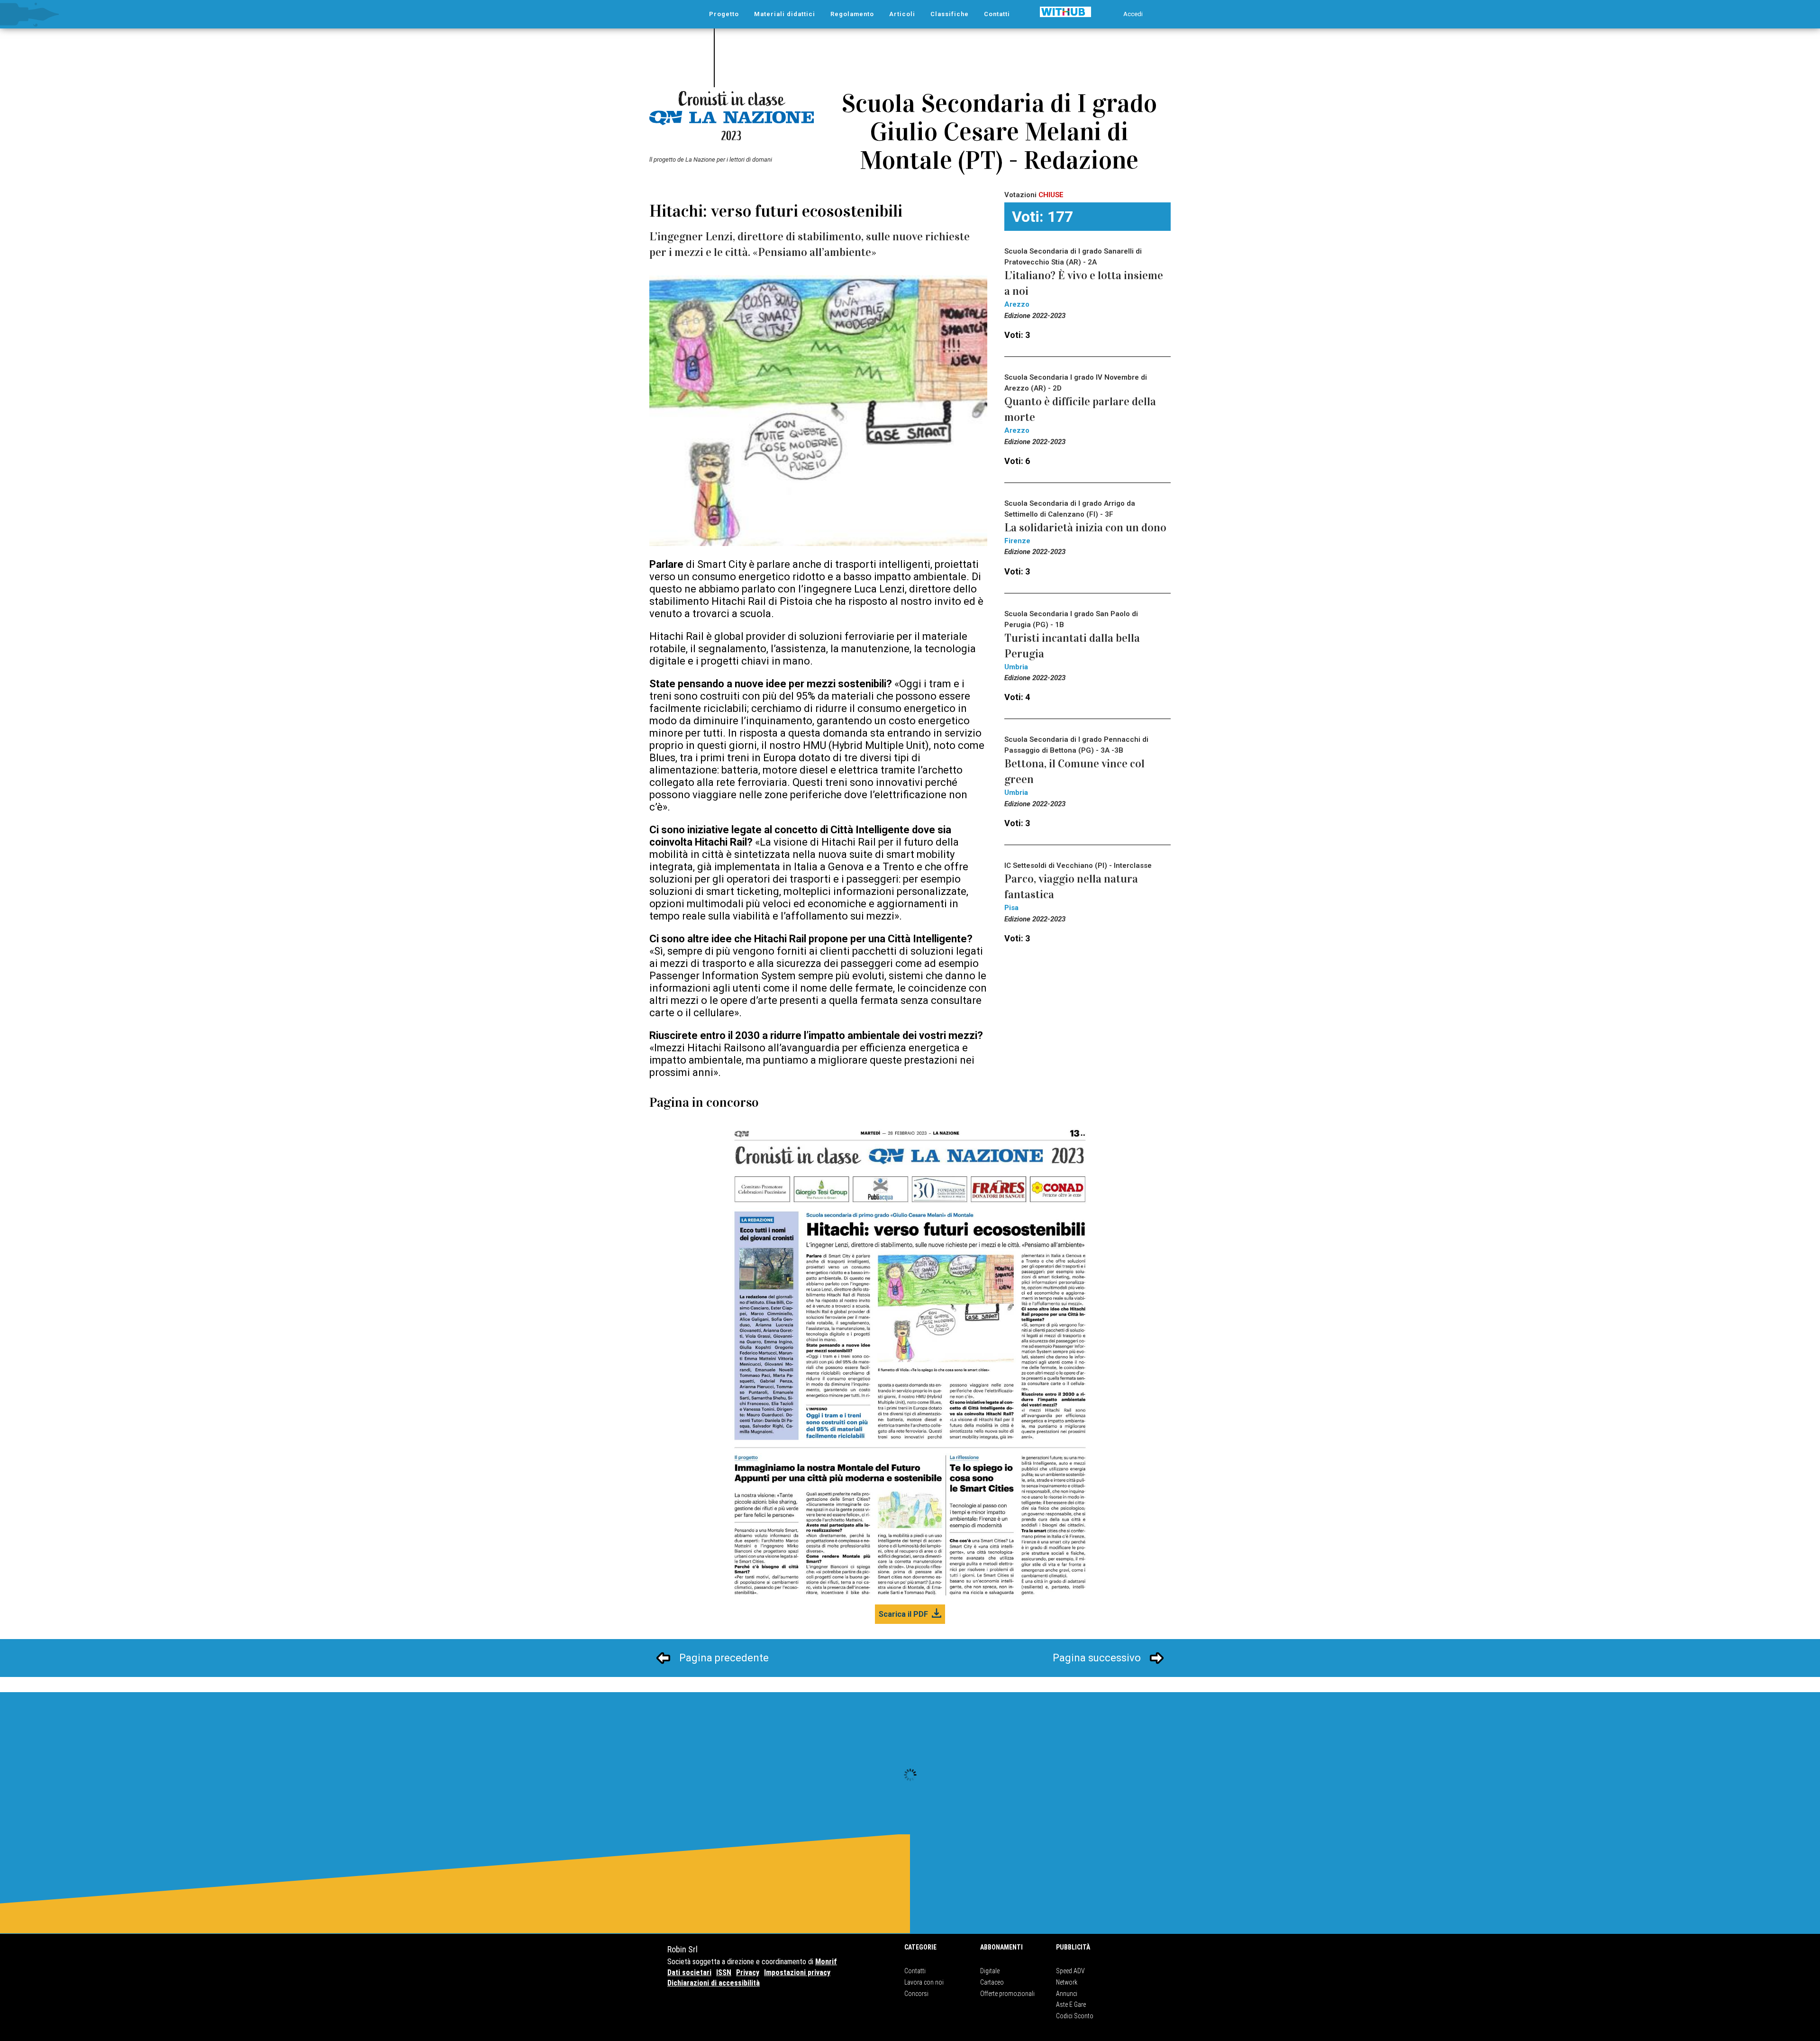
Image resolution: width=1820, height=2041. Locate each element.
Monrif (826, 1962)
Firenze (1017, 541)
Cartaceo (992, 1982)
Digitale (990, 1971)
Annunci (1067, 1994)
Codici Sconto (1075, 2016)
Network (1067, 1982)
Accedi (1133, 14)
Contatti (915, 1971)
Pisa (1011, 908)
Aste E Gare (1071, 2005)
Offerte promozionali (1007, 1994)
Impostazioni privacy (797, 1973)
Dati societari (689, 1973)
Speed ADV (1070, 1971)
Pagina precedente (724, 1658)
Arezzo (1017, 304)
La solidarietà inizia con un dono (1085, 528)
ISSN (724, 1973)
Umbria (1016, 667)
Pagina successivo (1097, 1658)
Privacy (748, 1973)
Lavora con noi (924, 1982)
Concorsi (916, 1994)
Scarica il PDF (903, 1614)
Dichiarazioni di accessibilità (714, 1983)
